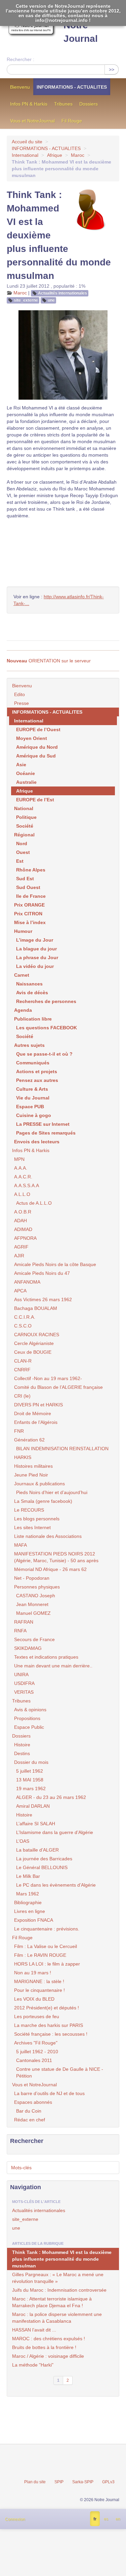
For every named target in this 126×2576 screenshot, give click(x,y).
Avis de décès (32, 993)
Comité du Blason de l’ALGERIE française (58, 1387)
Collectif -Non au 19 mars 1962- (48, 1378)
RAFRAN (24, 1622)
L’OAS (23, 1841)
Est (20, 861)
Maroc (78, 155)
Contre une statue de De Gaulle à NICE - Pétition (60, 2072)
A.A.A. (21, 1168)
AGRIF (21, 1247)
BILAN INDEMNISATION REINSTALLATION (62, 1449)
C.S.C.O (23, 1326)
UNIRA (21, 1675)
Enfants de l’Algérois (36, 1422)
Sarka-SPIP (83, 2482)
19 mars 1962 (31, 1788)
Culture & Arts (32, 1089)
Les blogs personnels (37, 1519)
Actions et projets (37, 1071)
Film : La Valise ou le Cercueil (46, 1946)
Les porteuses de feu (37, 2016)
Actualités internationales (62, 293)
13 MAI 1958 (30, 1780)
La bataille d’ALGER (37, 1850)
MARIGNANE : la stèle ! (39, 1981)
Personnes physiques (37, 1587)
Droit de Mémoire (33, 1413)
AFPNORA (25, 1238)
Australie (26, 782)
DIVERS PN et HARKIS (38, 1405)
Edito (19, 694)
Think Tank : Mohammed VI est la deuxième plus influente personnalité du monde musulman (62, 2259)
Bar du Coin (29, 2111)
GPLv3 (108, 2482)
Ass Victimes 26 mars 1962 (43, 1299)
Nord (22, 843)
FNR (19, 1431)
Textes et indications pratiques (46, 1657)
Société (25, 826)
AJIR (19, 1256)
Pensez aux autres (37, 1080)
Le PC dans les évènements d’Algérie (56, 1885)
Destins (22, 1753)
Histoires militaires (33, 1466)
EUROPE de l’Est (35, 800)
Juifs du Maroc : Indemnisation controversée (59, 2290)
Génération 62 (29, 1440)
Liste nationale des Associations (48, 1536)
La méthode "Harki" (33, 2365)
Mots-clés (21, 2168)
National (24, 808)
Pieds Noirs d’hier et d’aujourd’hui (52, 1492)
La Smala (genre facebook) (43, 1501)
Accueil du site (27, 142)
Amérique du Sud (36, 756)
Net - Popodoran (32, 1578)
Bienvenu (20, 87)
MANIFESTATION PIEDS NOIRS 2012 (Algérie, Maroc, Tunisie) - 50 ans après (56, 1557)
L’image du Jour (35, 940)
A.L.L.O (22, 1194)
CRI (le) (22, 1396)
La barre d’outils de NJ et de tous (49, 2093)
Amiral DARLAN (33, 1806)
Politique (26, 817)
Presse (22, 703)
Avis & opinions (30, 1710)
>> (112, 69)
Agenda (23, 1010)
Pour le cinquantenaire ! (39, 1990)
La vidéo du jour (35, 966)
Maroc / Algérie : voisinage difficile (48, 2356)
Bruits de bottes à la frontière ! (44, 2347)
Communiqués (33, 1063)
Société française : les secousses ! (51, 2034)
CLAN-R (23, 1361)
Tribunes (63, 104)
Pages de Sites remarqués (46, 1133)
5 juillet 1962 (30, 1771)
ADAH (20, 1221)
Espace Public (29, 1727)
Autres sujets (29, 1045)
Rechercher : (20, 59)
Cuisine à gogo (34, 1115)
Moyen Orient (32, 738)
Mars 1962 (28, 1894)
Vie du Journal (33, 1098)
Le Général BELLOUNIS (42, 1867)
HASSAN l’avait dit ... (34, 2330)
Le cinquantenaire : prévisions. (47, 1929)
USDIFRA (24, 1683)
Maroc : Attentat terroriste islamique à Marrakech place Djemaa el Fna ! (52, 2302)
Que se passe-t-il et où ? (44, 1054)
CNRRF (22, 1370)
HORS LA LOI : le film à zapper (47, 1964)
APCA (20, 1291)
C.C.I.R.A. (25, 1317)
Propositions (27, 1718)
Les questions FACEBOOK (47, 1028)
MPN (19, 1159)
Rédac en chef (30, 2120)
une (51, 300)
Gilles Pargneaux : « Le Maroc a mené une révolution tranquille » (58, 2278)
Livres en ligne (30, 1911)
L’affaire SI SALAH (36, 1824)
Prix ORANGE (29, 905)
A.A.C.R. (23, 1177)
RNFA (20, 1631)
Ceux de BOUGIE (33, 1352)
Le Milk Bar (28, 1876)
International (25, 155)
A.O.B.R (23, 1212)
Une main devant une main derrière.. (53, 1666)
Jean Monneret (32, 1604)
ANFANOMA (27, 1282)
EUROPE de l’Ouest (38, 729)
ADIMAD (23, 1229)
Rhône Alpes (31, 870)
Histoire (22, 1745)
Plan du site (35, 2482)
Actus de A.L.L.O (34, 1203)
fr (95, 2519)
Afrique (55, 155)
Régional (24, 835)
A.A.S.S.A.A (27, 1185)
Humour (23, 931)
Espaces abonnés (33, 2102)
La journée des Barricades (44, 1859)
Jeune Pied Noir (31, 1475)
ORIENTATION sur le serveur (49, 661)
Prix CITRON (28, 914)
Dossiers (89, 104)
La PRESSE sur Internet (43, 1124)
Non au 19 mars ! (33, 1973)
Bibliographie (28, 1902)
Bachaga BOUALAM (36, 1308)
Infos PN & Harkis (29, 104)
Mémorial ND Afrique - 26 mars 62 (50, 1569)
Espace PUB (30, 1107)
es (106, 2519)
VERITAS (24, 1692)
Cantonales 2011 (34, 2060)
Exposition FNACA (34, 1920)
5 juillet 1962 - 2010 (37, 2052)
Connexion (15, 2519)
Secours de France (34, 1639)
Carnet (22, 975)
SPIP (59, 2482)
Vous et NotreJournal (32, 121)
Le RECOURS (29, 1510)
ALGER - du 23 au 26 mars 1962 (51, 1797)
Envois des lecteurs (37, 1142)
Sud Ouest (28, 887)
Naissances (29, 984)
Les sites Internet (32, 1527)
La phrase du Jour (37, 957)
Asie (21, 765)
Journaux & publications (39, 1484)
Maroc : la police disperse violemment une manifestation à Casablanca (57, 2318)
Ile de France (31, 896)
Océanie (26, 773)
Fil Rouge (72, 121)
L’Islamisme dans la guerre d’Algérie (55, 1832)
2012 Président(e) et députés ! (47, 2008)
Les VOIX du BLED (34, 1999)
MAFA (20, 1545)
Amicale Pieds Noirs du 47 (42, 1273)
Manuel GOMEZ (33, 1613)
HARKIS (23, 1457)
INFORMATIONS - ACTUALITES (72, 87)
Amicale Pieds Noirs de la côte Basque (55, 1264)
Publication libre (33, 1019)
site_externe (26, 300)
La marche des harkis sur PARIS (49, 2025)
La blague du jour (36, 949)
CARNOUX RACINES (37, 1335)
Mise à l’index (30, 922)
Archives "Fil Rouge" (36, 2043)
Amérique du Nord (37, 747)
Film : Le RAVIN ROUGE (40, 1955)
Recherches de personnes (46, 1001)
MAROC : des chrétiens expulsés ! (49, 2339)
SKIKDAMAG (28, 1648)
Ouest (23, 852)
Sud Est (25, 879)
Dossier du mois (31, 1762)
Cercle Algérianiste (34, 1343)
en (118, 2519)
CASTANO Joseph (36, 1596)
